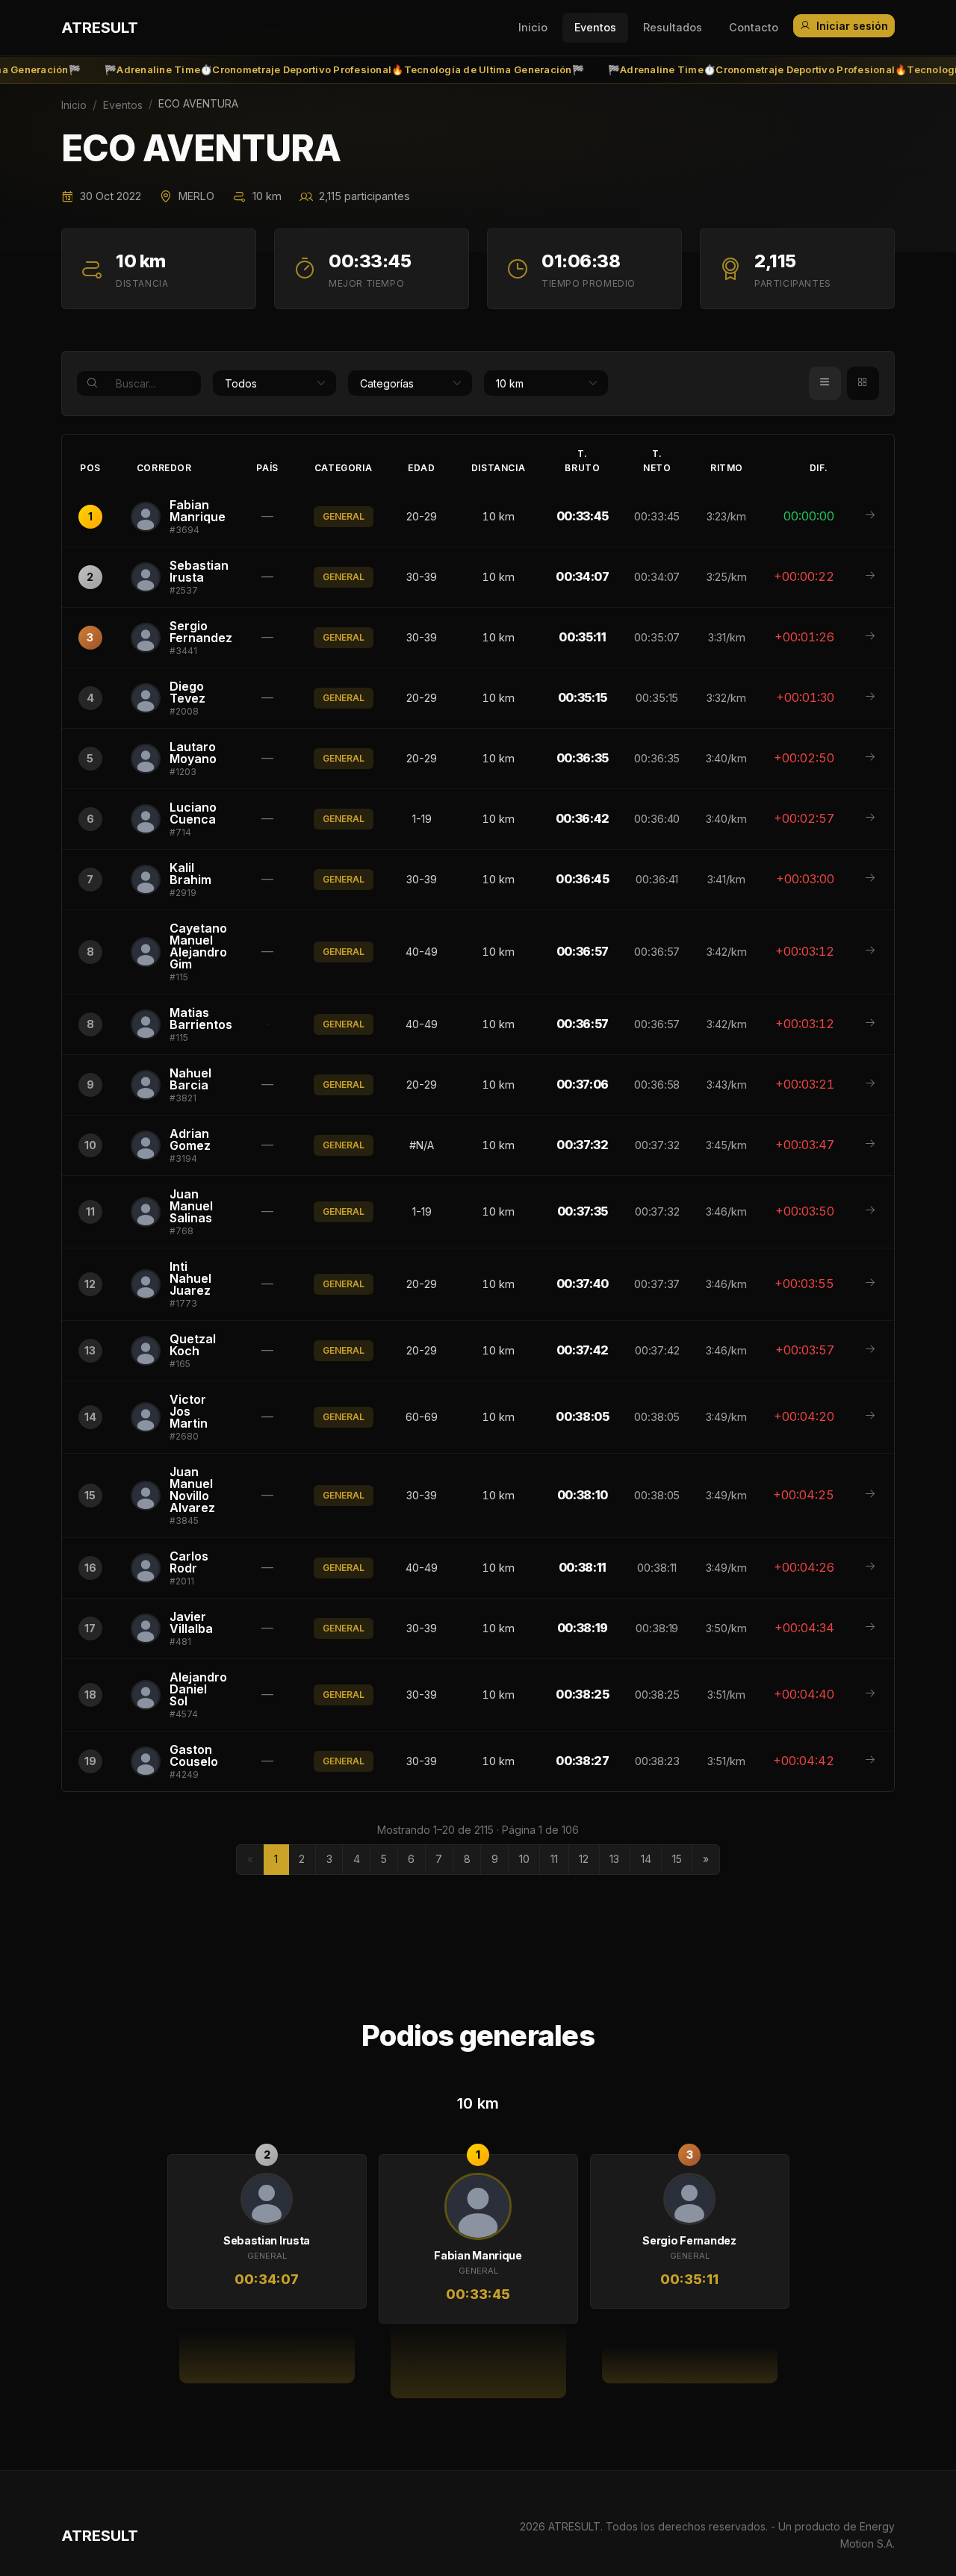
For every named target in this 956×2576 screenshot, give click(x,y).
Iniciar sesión (852, 26)
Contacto (754, 27)
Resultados (673, 27)
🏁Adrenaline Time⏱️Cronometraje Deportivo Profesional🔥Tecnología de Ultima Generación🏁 (309, 70)
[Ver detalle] (870, 516)
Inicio (533, 27)
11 (554, 1859)
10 (524, 1859)
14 (646, 1859)
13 (614, 1859)
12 (584, 1859)
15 (677, 1859)
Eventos (595, 27)
